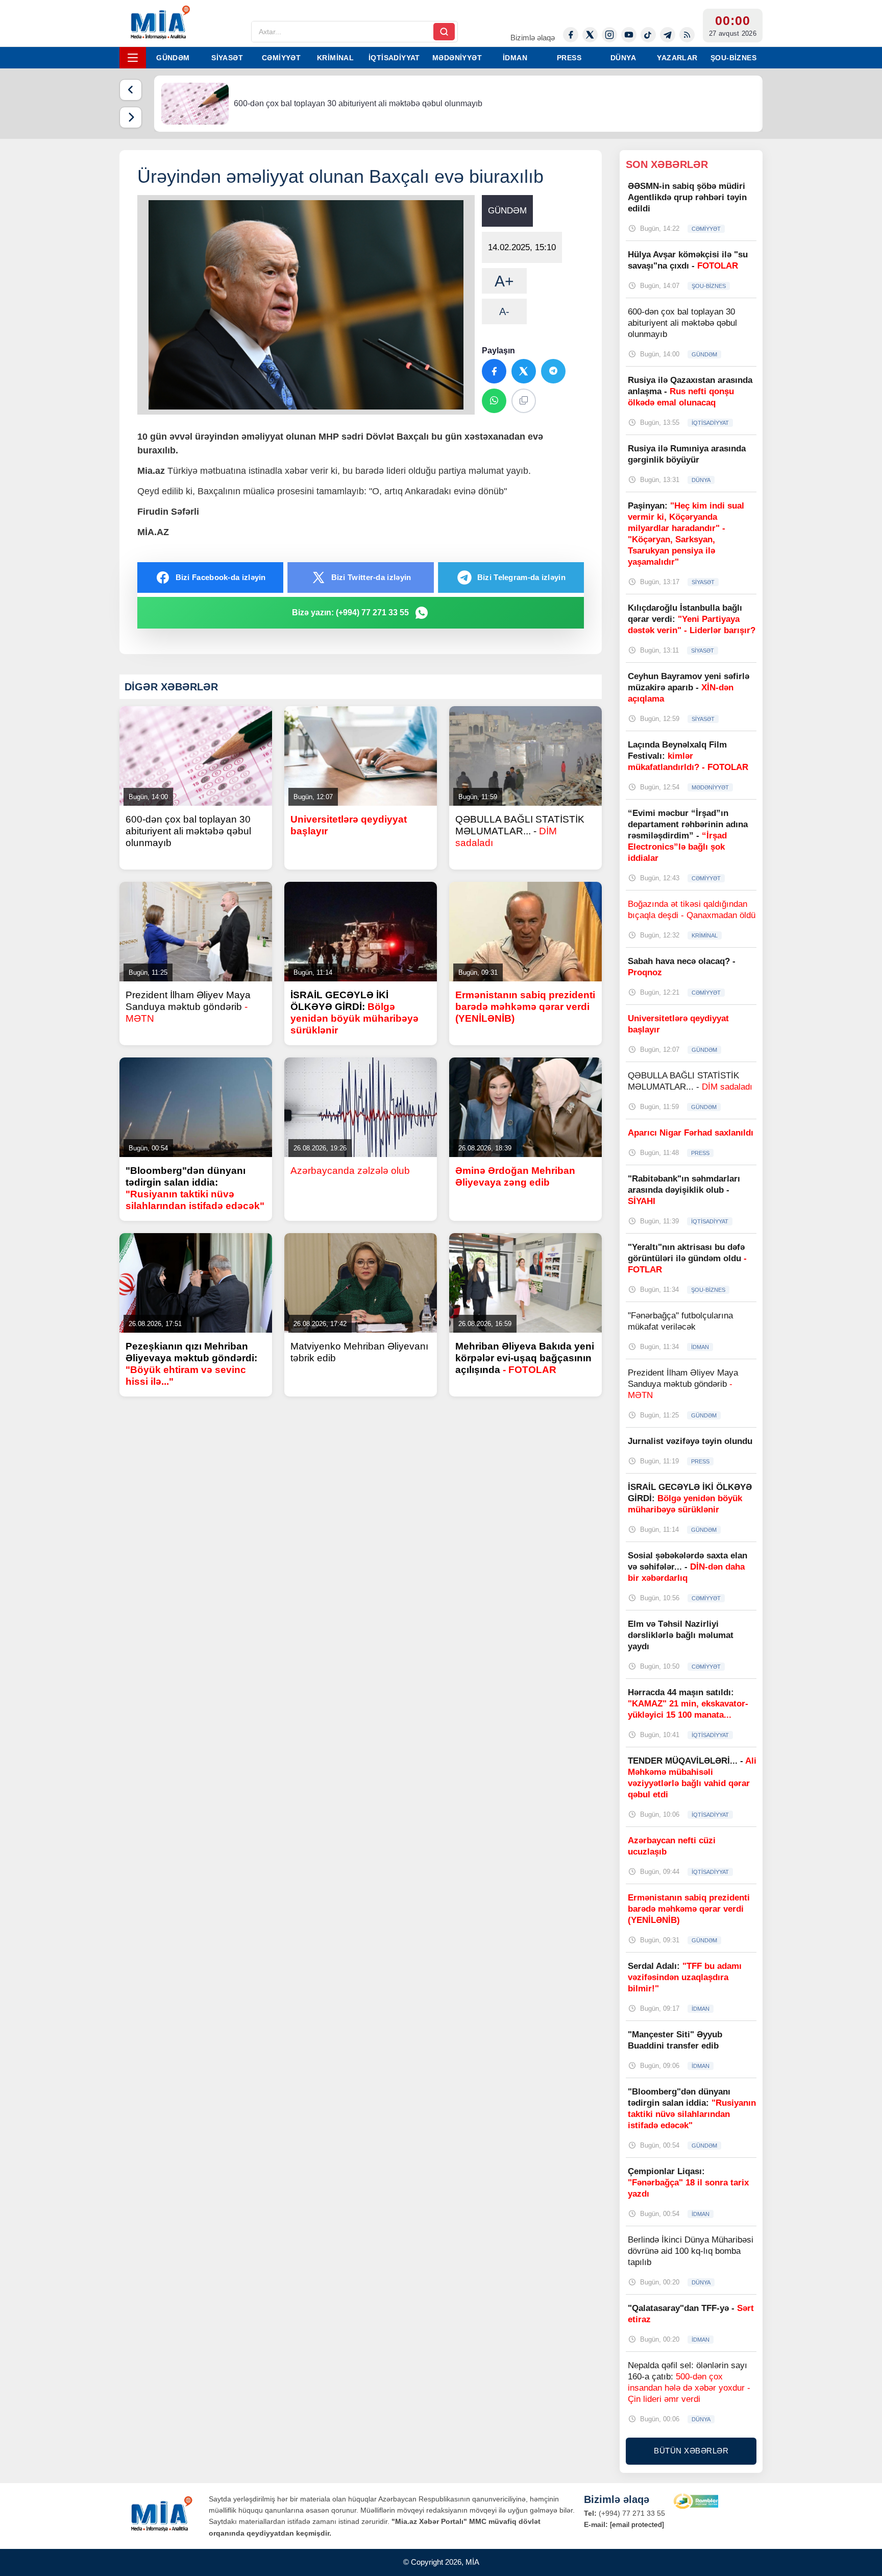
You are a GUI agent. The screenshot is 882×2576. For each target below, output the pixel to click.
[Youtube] (629, 35)
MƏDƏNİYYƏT (457, 58)
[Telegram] (668, 35)
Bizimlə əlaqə (533, 38)
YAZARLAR (677, 58)
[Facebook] (571, 35)
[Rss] (687, 35)
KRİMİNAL (335, 58)
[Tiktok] (648, 35)
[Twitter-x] (590, 35)
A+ (504, 281)
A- (504, 311)
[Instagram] (609, 35)
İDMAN (515, 58)
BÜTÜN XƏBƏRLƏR (691, 2451)
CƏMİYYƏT (281, 58)
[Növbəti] (131, 117)
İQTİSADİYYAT (394, 58)
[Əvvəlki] (131, 90)
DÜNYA (623, 58)
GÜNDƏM (173, 58)
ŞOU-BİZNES (733, 58)
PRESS (569, 58)
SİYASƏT (227, 58)
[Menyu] (133, 58)
